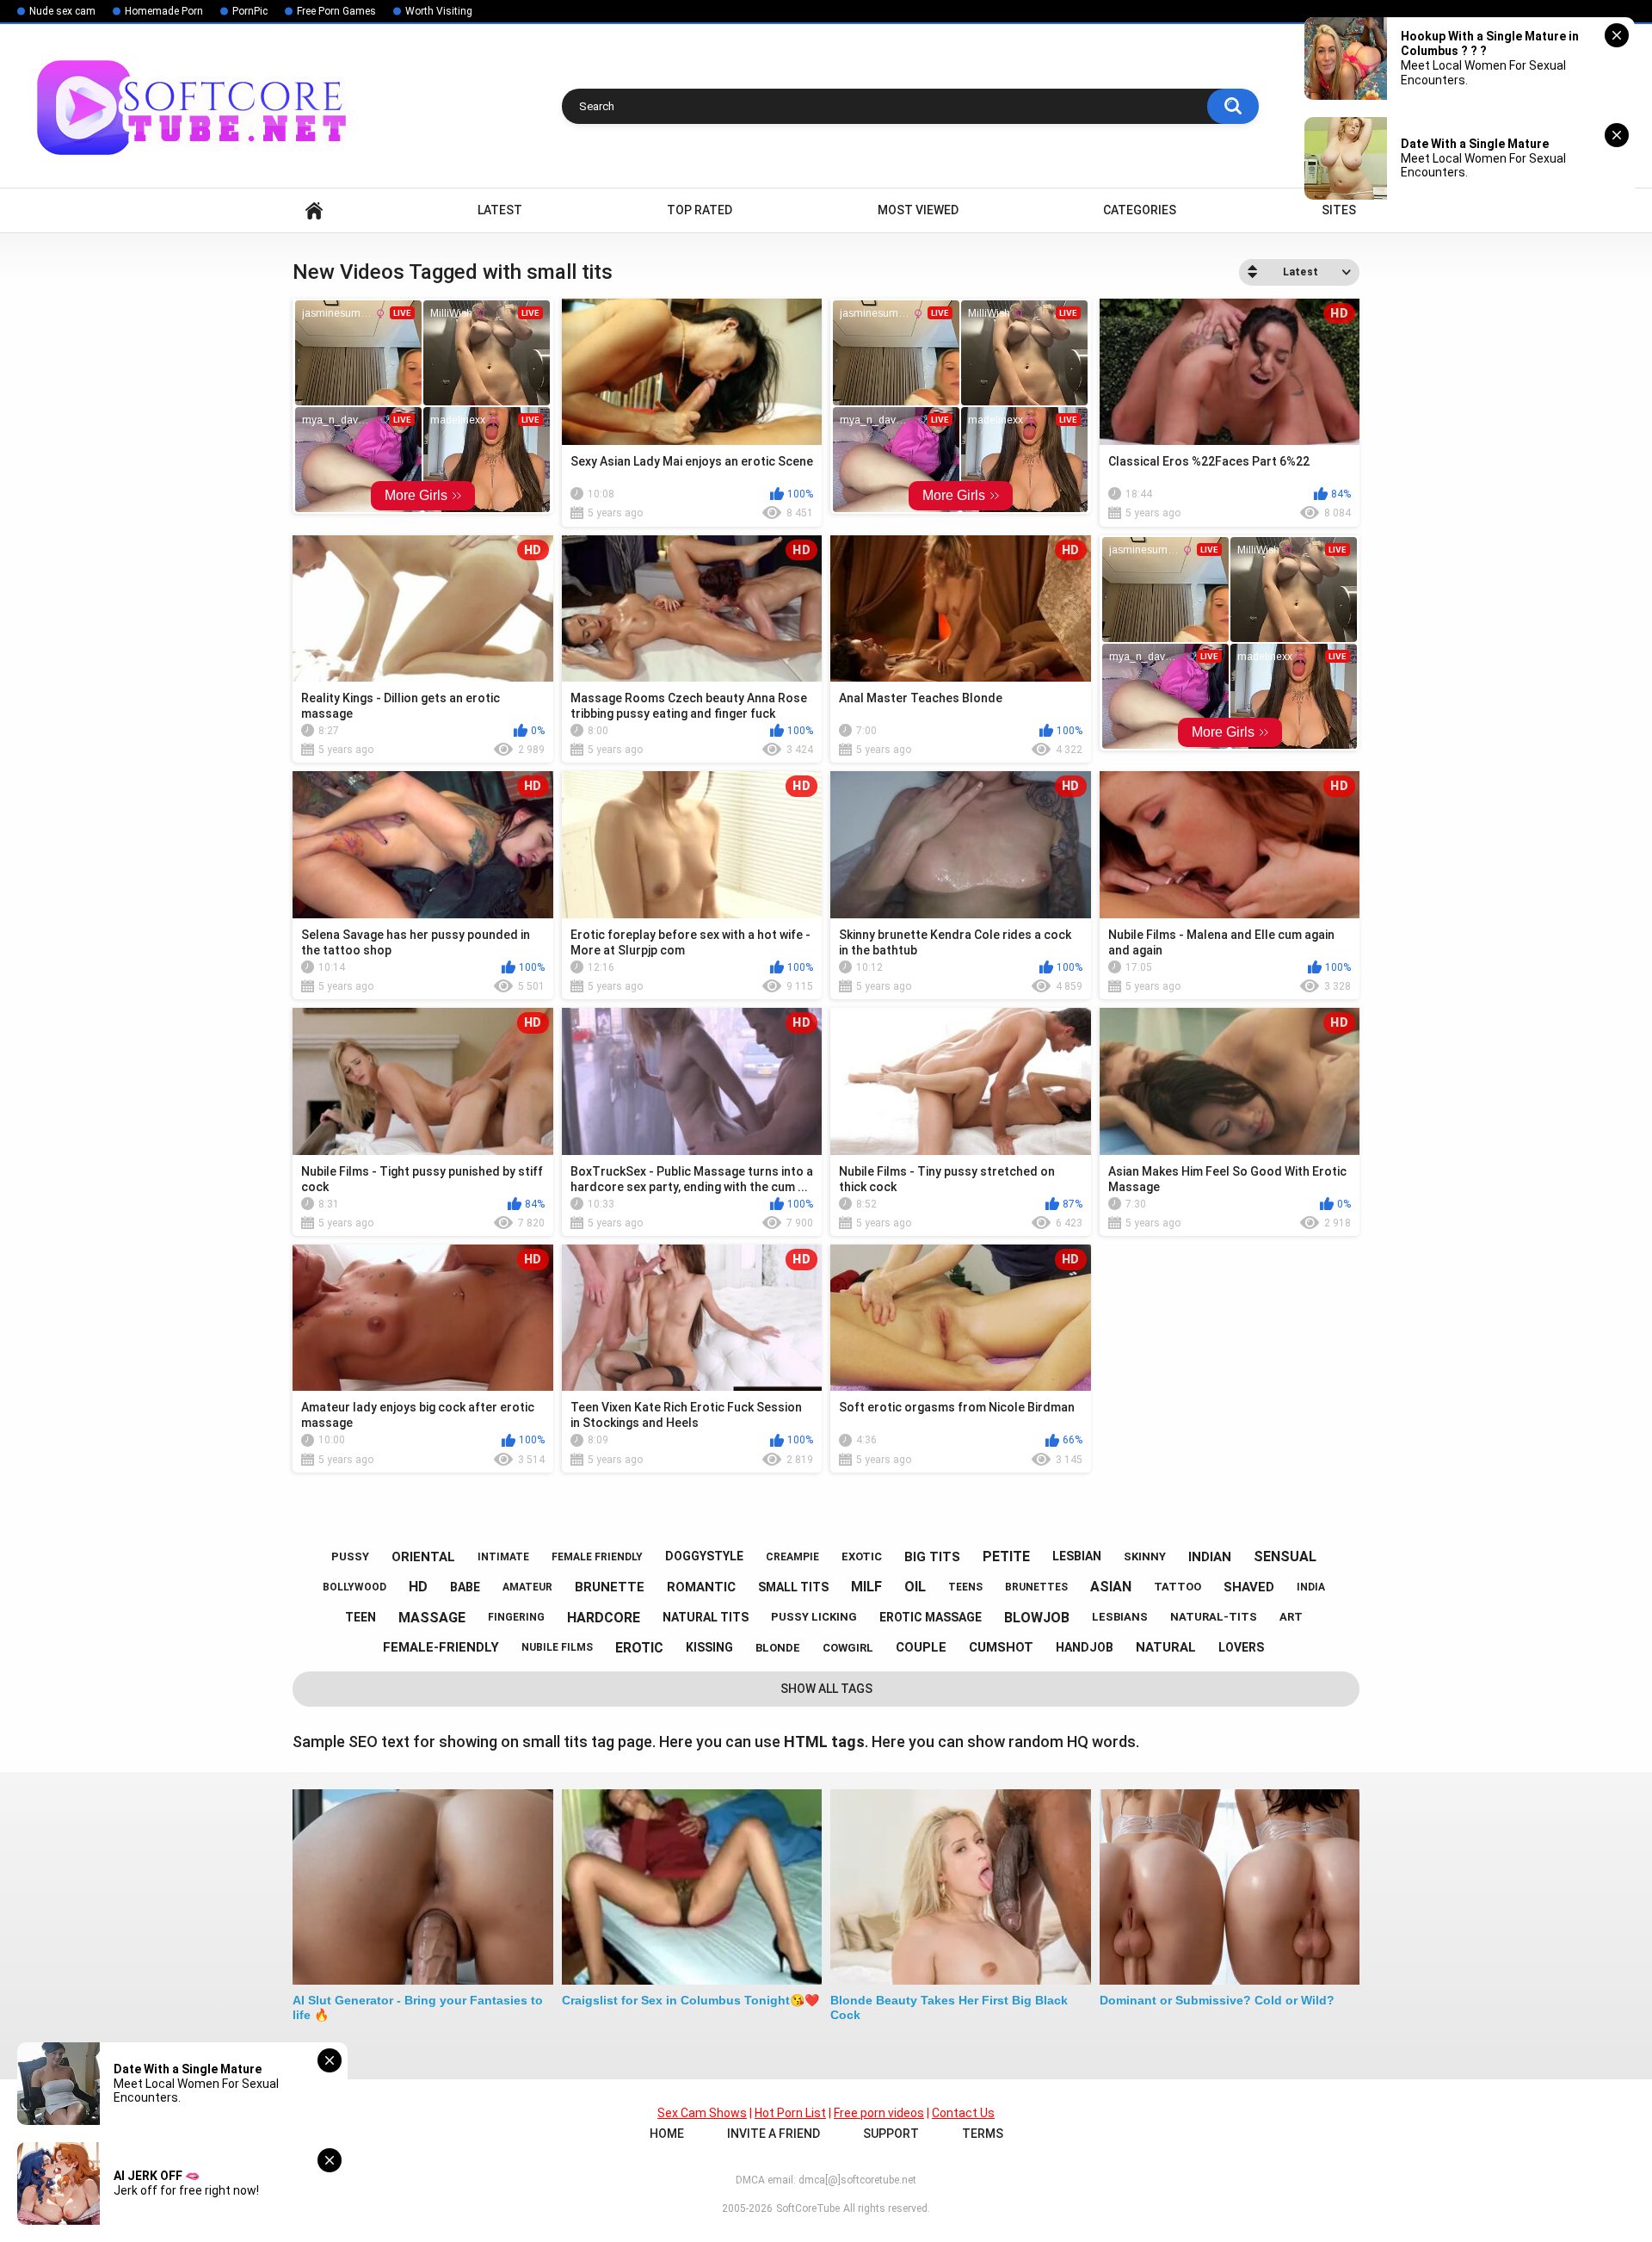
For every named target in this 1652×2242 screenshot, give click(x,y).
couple (921, 1647)
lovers (1241, 1647)
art (1291, 1617)
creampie (792, 1557)
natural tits (706, 1617)
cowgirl (848, 1648)
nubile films (557, 1647)
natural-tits (1214, 1617)
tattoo (1177, 1587)
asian (1111, 1587)
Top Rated (700, 210)
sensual (1285, 1556)
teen (361, 1617)
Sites (1339, 210)
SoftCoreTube (808, 2208)
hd (418, 1587)
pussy (350, 1556)
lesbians (1120, 1617)
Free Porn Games (336, 11)
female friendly (597, 1557)
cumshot (1001, 1647)
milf (866, 1587)
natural (1166, 1647)
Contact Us (963, 2113)
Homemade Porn (164, 11)
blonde (778, 1648)
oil (915, 1587)
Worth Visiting (439, 11)
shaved (1249, 1587)
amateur (527, 1587)
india (1311, 1587)
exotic (862, 1556)
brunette (610, 1587)
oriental (423, 1557)
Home (314, 210)
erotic (639, 1648)
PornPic (250, 11)
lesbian (1077, 1556)
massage (432, 1618)
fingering (516, 1617)
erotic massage (931, 1617)
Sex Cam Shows (702, 2113)
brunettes (1036, 1587)
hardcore (604, 1618)
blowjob (1037, 1618)
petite (1006, 1556)
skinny (1145, 1556)
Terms (983, 2134)
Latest (500, 210)
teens (965, 1587)
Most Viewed (918, 210)
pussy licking (814, 1617)
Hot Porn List (790, 2113)
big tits (932, 1557)
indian (1210, 1557)
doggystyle (704, 1556)
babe (465, 1587)
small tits (793, 1587)
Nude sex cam (62, 11)
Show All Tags (826, 1689)
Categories (1140, 210)
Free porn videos (879, 2113)
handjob (1085, 1647)
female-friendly (441, 1647)
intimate (503, 1557)
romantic (701, 1587)
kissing (709, 1647)
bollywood (354, 1587)
